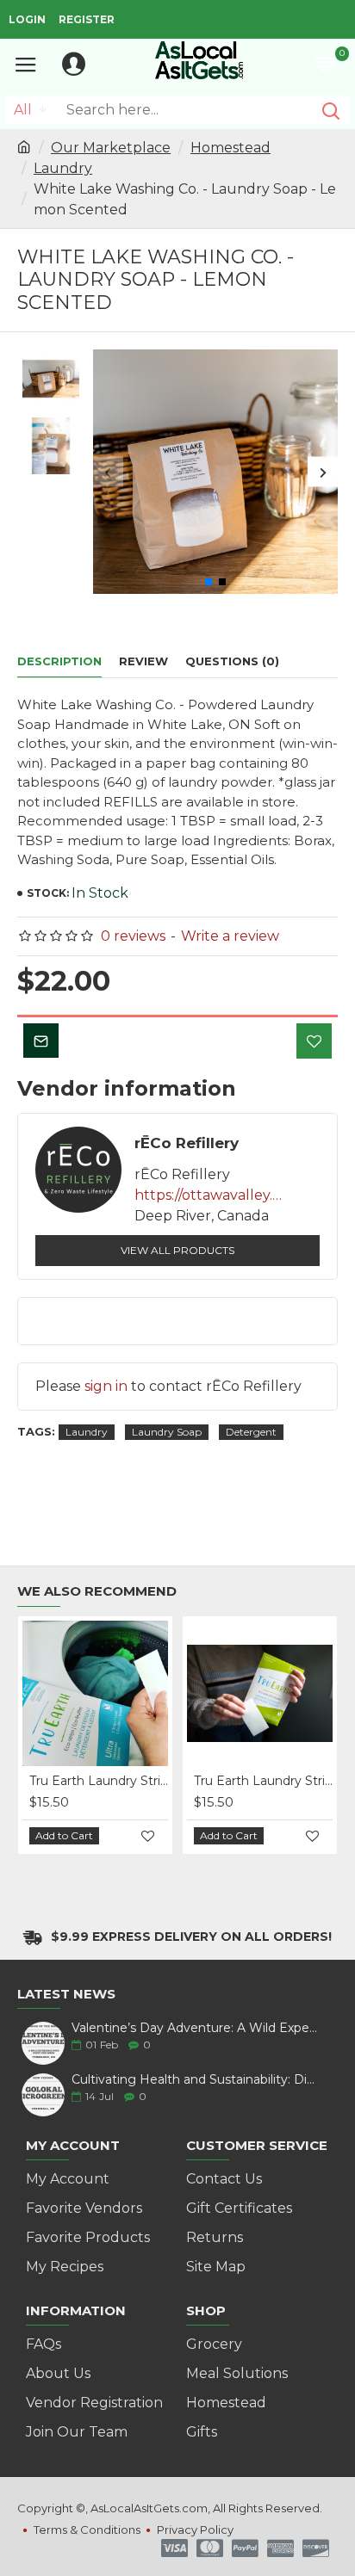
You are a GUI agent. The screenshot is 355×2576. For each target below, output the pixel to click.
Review (143, 661)
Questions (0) (232, 661)
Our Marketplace (111, 148)
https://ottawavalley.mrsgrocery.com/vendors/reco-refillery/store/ (212, 1195)
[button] (108, 472)
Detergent (251, 1432)
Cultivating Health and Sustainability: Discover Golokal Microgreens (195, 2080)
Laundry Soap (167, 1432)
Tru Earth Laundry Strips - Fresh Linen (99, 1781)
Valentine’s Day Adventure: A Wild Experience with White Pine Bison (195, 2028)
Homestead (230, 148)
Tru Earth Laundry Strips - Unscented (263, 1781)
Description (59, 661)
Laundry (63, 168)
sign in (106, 1386)
